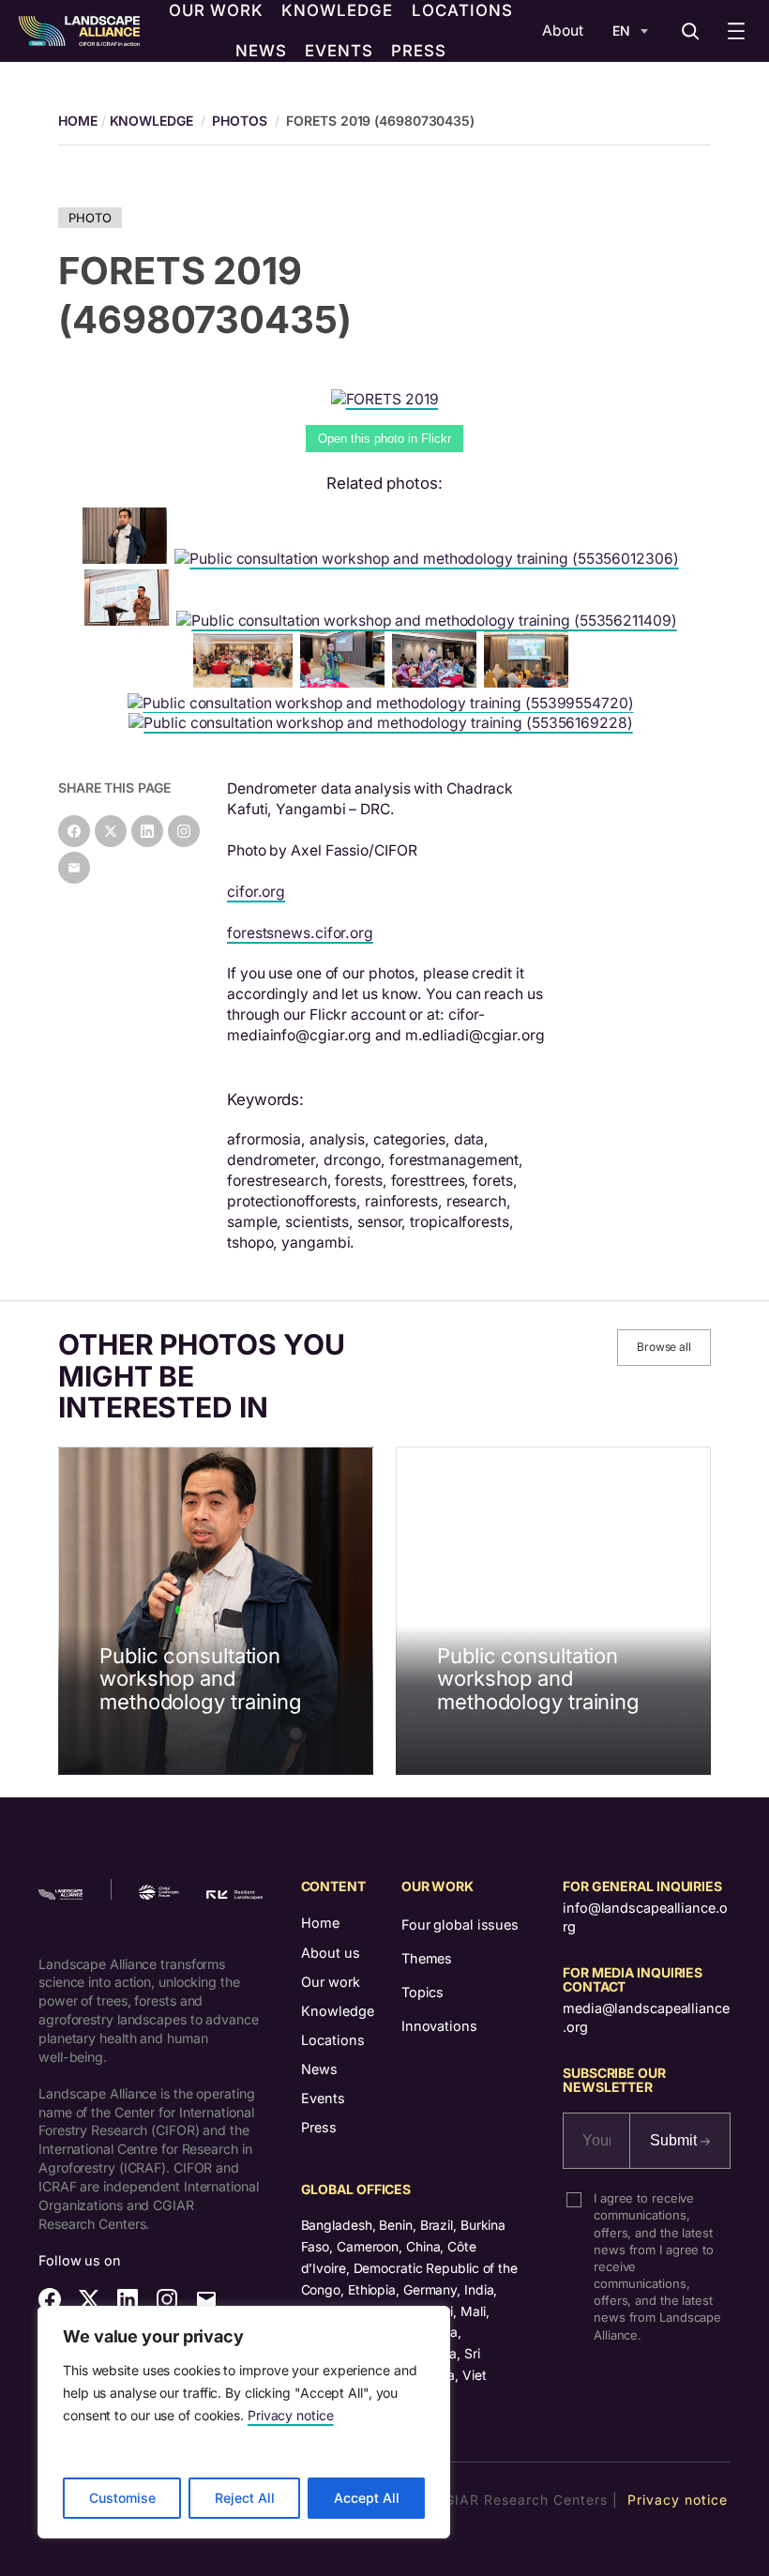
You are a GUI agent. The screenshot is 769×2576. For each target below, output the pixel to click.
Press (319, 2127)
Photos (239, 121)
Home (320, 1923)
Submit (675, 2140)
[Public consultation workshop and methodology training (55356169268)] (530, 682)
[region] (244, 2422)
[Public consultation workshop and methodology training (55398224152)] (346, 682)
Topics (422, 1992)
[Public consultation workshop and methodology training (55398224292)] (128, 559)
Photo (90, 218)
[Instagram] (184, 831)
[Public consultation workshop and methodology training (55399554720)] (384, 703)
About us (331, 1953)
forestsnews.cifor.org (300, 933)
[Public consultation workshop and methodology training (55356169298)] (246, 682)
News (319, 2069)
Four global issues (460, 1924)
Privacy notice (291, 2415)
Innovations (439, 2026)
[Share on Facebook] (74, 831)
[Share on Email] (74, 868)
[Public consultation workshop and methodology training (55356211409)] (430, 621)
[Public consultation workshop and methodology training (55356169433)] (130, 621)
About (563, 30)
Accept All (367, 2498)
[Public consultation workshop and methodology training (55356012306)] (430, 559)
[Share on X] (111, 831)
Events (323, 2098)
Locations (333, 2040)
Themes (427, 1958)
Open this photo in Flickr (384, 439)
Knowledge (151, 121)
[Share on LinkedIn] (147, 831)
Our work (331, 1982)
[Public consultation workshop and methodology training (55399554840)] (438, 682)
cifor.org (256, 892)
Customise (122, 2498)
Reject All (245, 2498)
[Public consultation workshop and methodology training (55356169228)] (384, 723)
